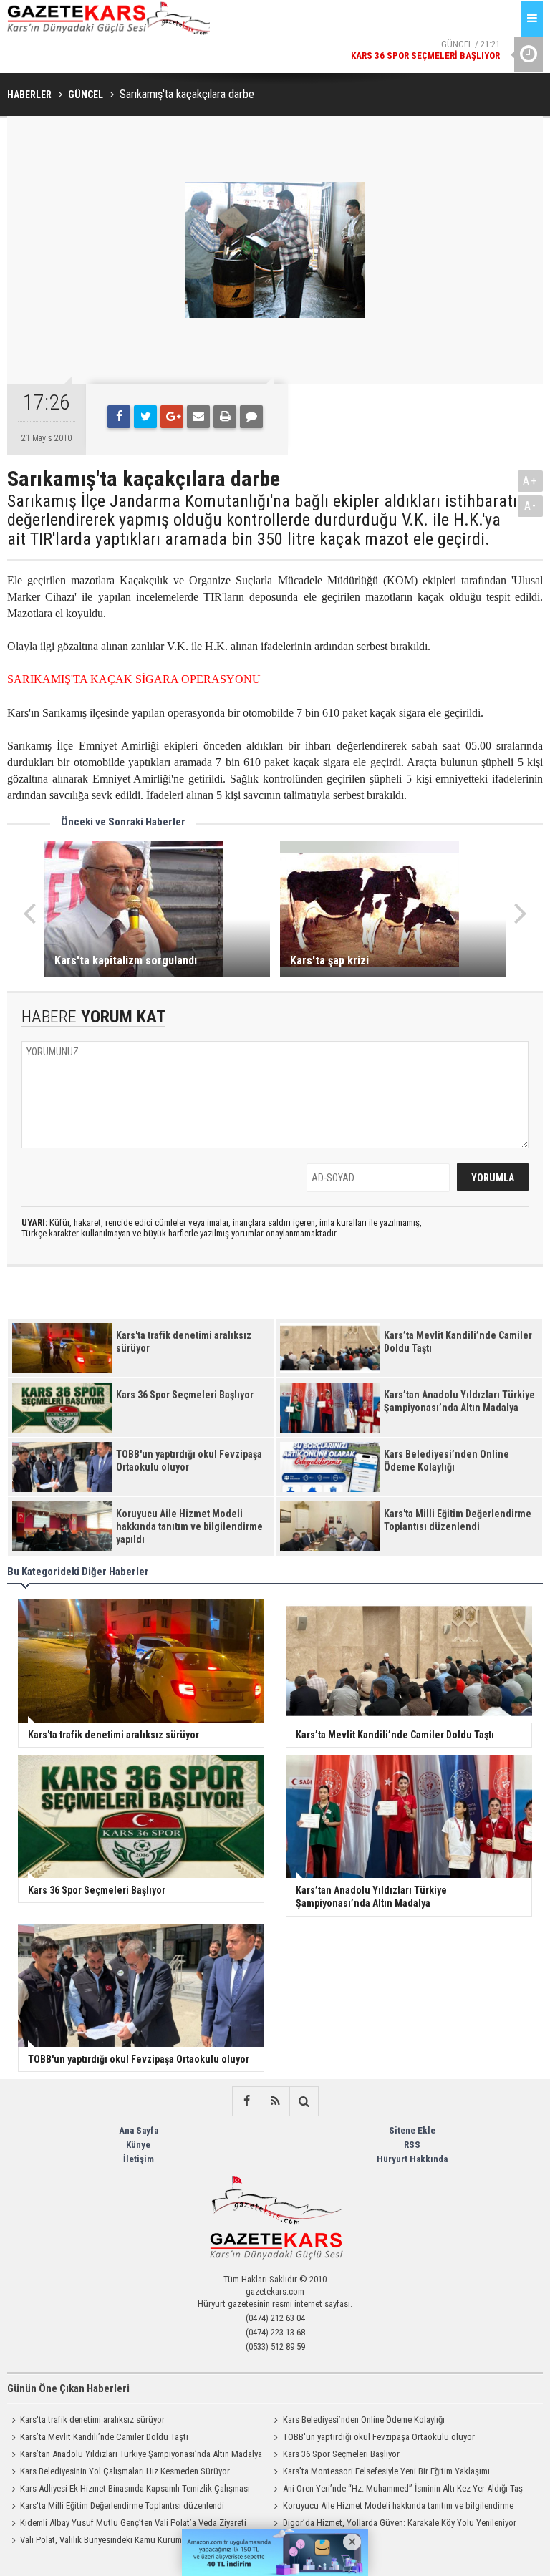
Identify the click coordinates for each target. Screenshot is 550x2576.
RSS (412, 2145)
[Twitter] (145, 417)
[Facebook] (119, 417)
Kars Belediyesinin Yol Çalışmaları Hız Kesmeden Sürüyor (125, 2471)
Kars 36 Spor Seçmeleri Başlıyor (341, 2454)
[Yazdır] (225, 417)
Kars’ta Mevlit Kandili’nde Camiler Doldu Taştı (104, 2437)
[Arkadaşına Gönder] (198, 417)
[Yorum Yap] (251, 417)
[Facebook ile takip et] (246, 2101)
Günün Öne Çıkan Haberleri (68, 2388)
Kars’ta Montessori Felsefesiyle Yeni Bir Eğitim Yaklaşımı (386, 2471)
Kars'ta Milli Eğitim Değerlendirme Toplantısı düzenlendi (122, 2505)
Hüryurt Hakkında (412, 2159)
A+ (530, 481)
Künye (138, 2145)
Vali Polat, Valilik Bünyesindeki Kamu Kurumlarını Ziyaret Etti (131, 2540)
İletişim (139, 2159)
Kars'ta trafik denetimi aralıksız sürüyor (92, 2420)
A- (531, 506)
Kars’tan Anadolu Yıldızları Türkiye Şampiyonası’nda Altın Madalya (141, 2454)
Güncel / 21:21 (425, 50)
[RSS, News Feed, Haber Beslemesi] (275, 2101)
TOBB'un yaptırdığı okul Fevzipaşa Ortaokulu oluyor (379, 2437)
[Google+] (172, 417)
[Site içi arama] (304, 2101)
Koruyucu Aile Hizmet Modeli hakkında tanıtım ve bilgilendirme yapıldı (392, 2507)
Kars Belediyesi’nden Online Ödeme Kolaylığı (364, 2420)
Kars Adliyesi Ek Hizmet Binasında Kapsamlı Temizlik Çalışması (135, 2488)
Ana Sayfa (139, 2130)
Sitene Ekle (412, 2130)
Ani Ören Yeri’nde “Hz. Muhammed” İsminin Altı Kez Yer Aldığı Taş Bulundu (396, 2490)
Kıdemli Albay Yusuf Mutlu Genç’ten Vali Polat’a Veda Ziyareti (133, 2523)
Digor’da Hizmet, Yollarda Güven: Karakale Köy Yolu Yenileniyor (400, 2523)
